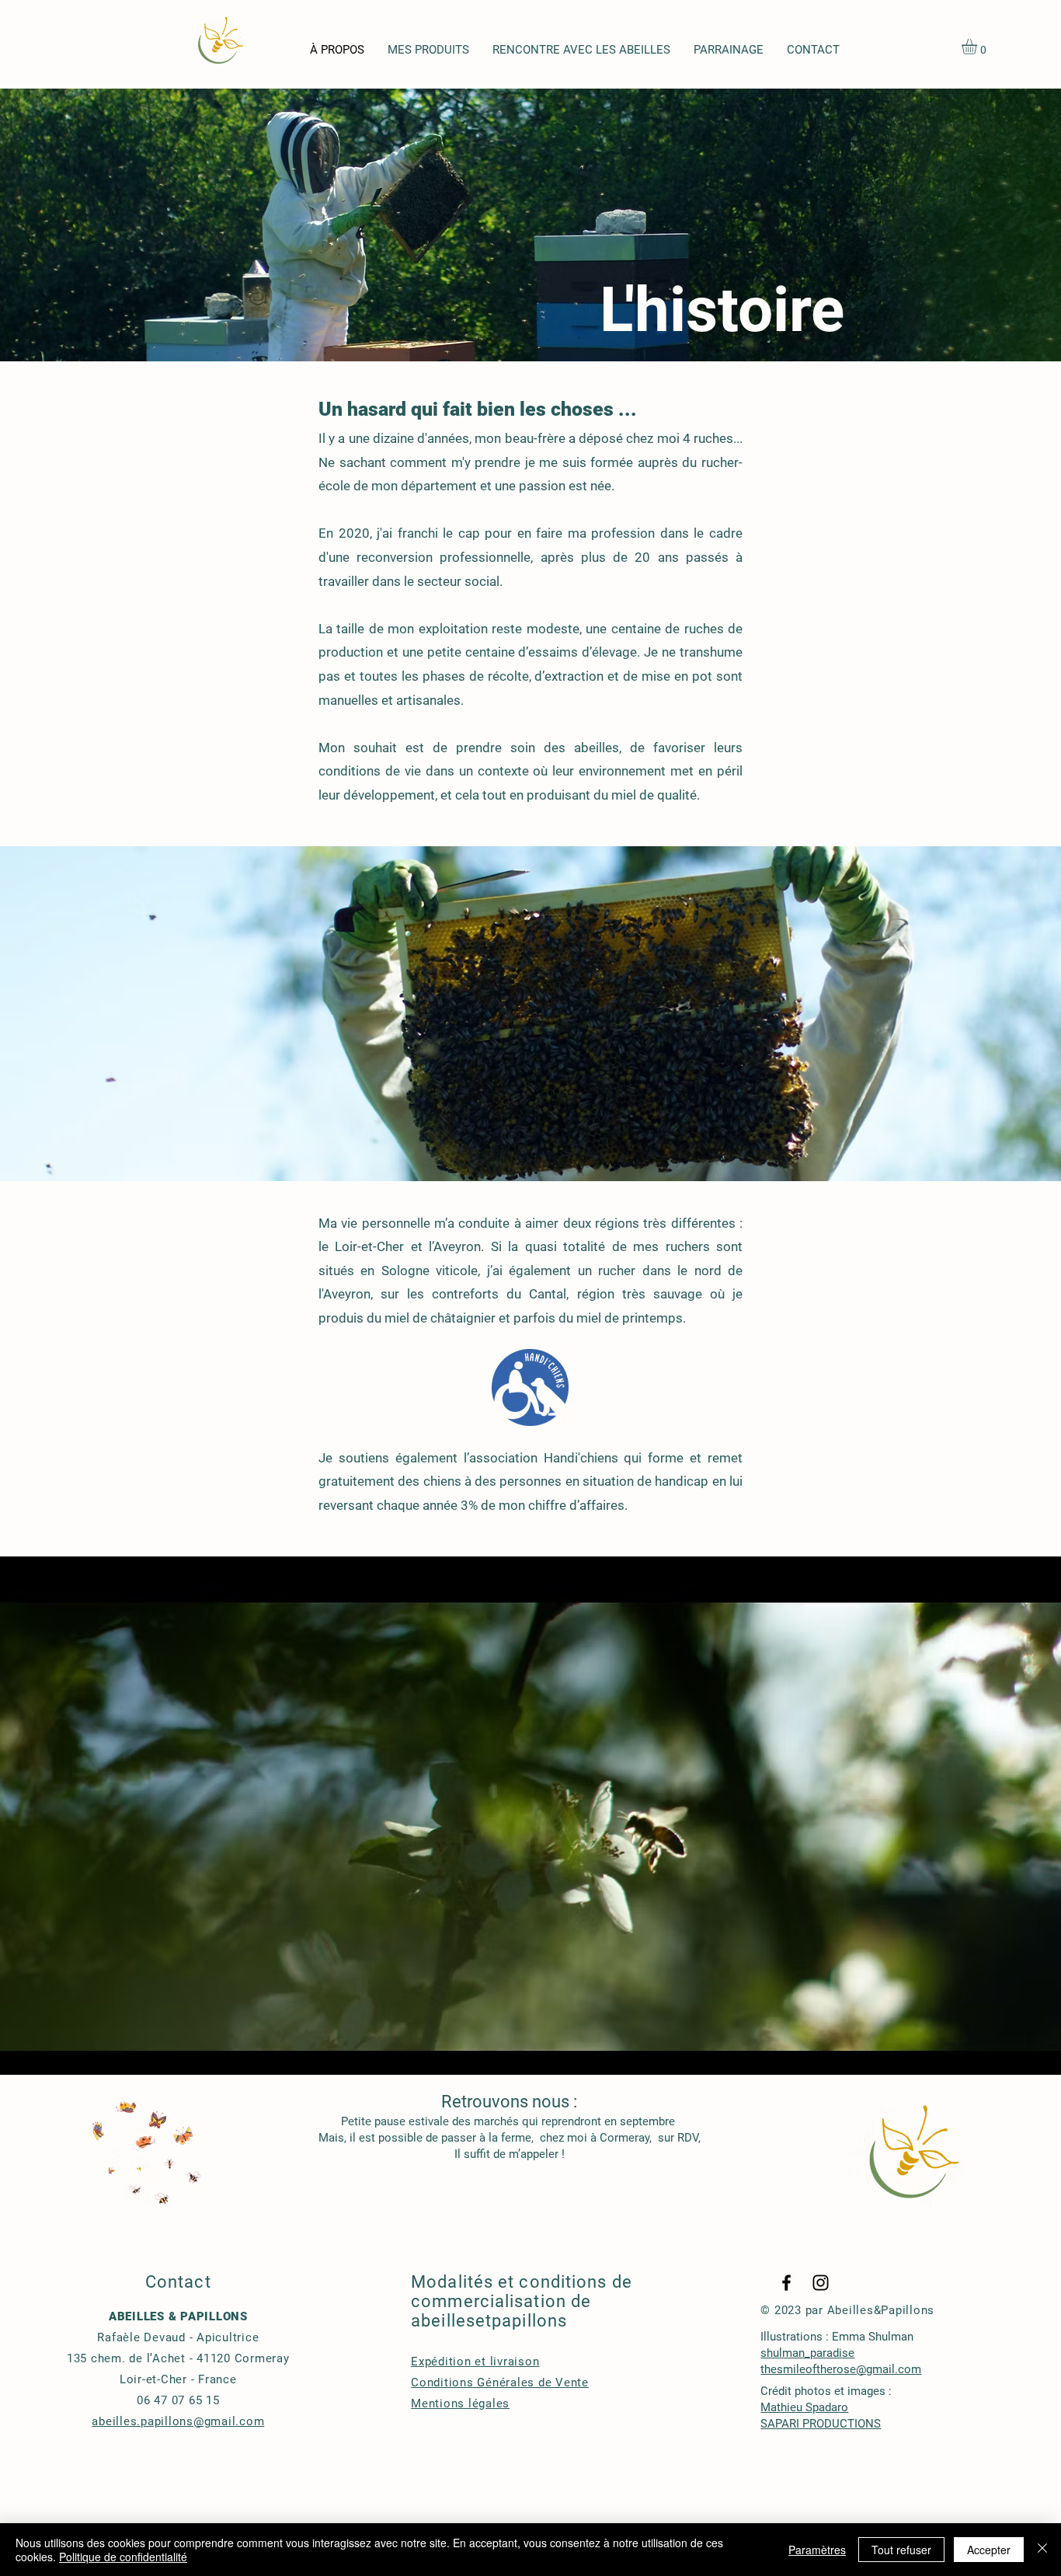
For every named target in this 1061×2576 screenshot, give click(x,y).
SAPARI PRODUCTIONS (821, 2424)
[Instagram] (821, 2283)
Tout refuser (901, 2550)
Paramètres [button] (817, 2550)
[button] (978, 47)
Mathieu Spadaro (804, 2407)
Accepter (989, 2550)
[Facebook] (786, 2283)
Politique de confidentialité (123, 2557)
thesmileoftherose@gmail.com (841, 2369)
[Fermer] (1042, 2550)
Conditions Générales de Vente (500, 2383)
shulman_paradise (807, 2353)
